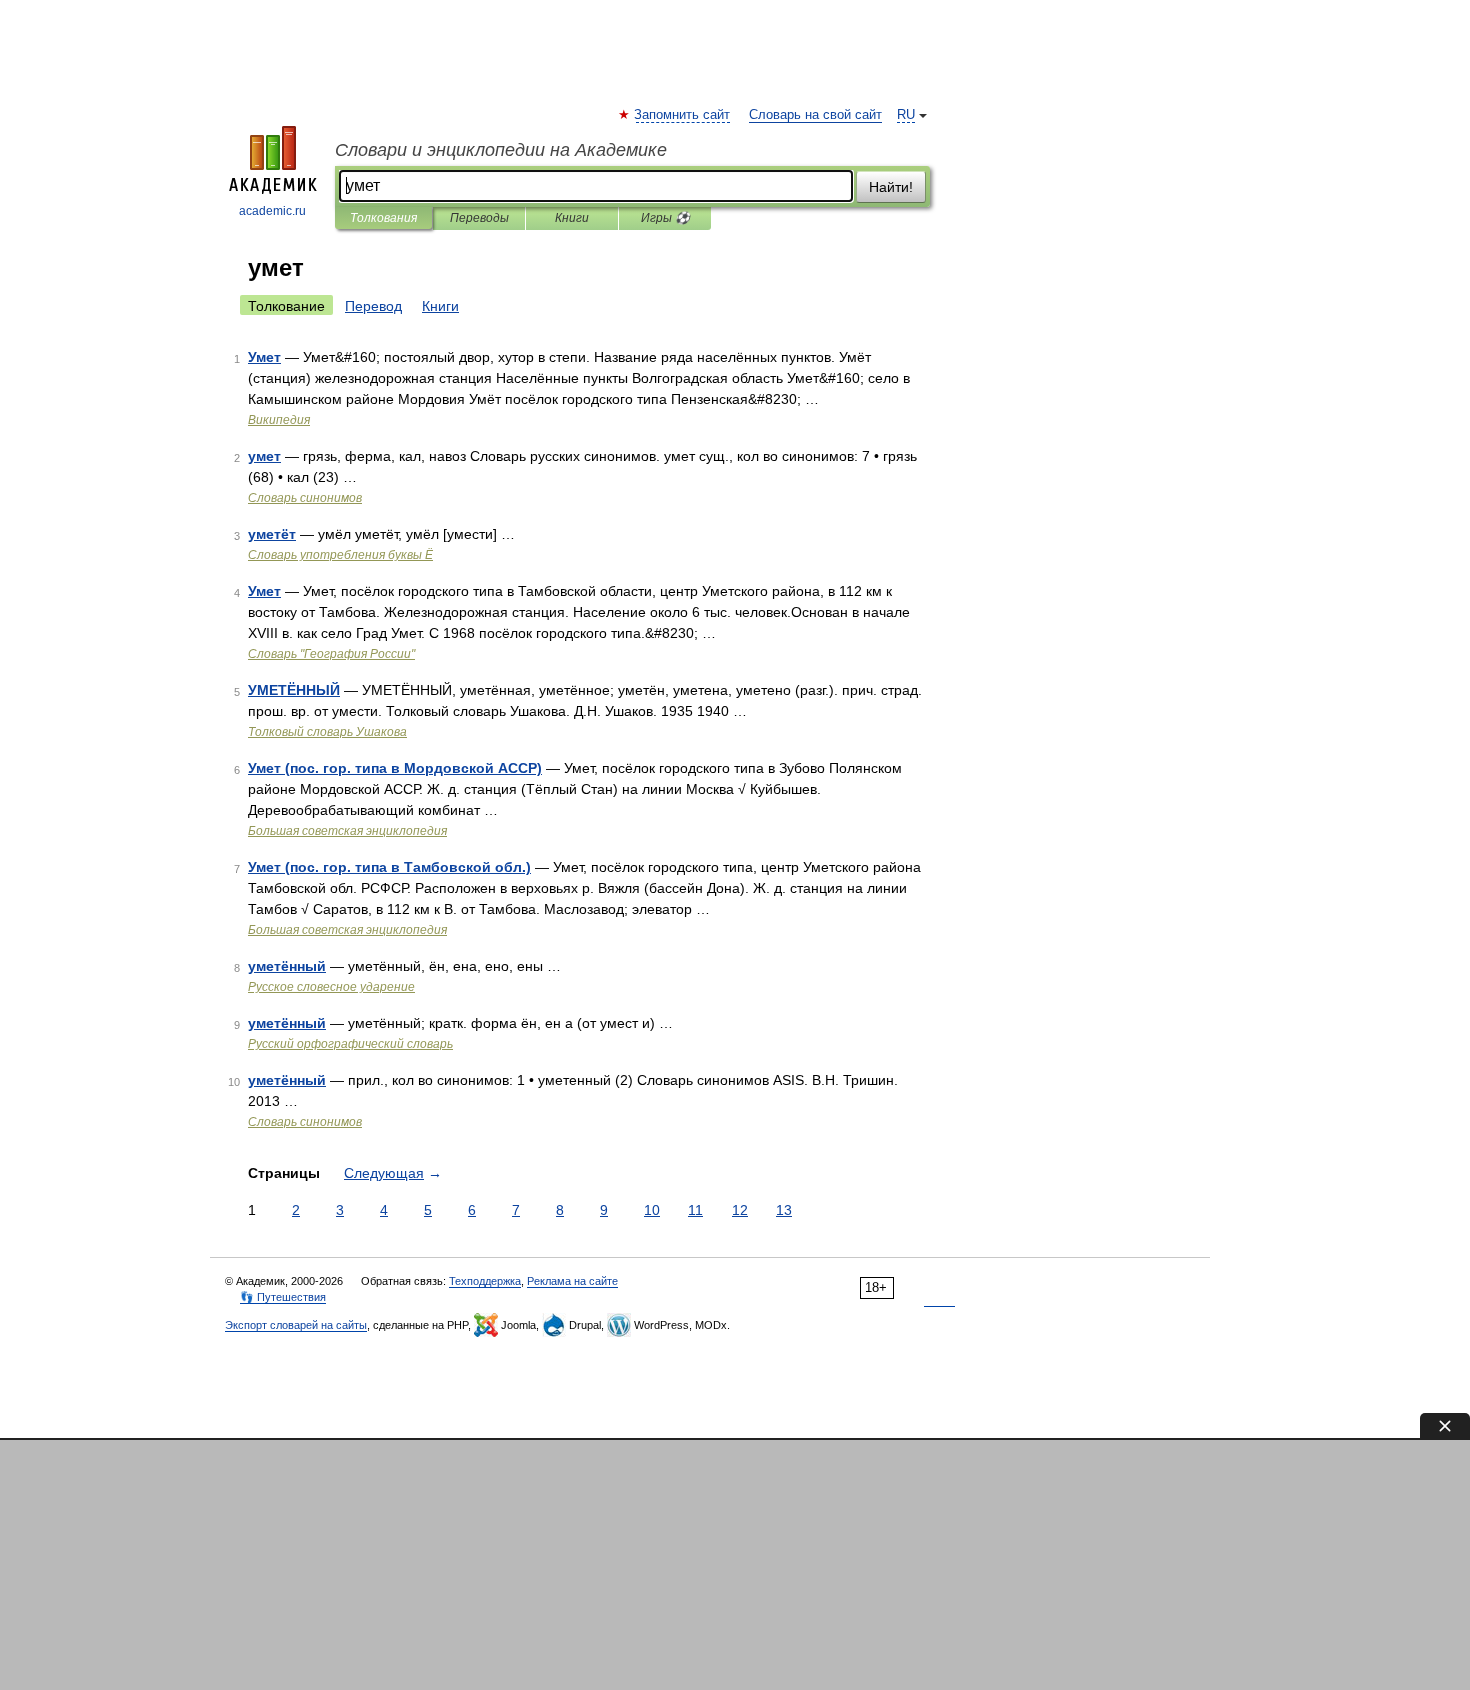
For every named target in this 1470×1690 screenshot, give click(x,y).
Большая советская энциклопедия (347, 831)
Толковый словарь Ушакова (327, 732)
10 (652, 1210)
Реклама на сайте (572, 1281)
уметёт (272, 534)
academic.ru (272, 211)
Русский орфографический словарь (350, 1044)
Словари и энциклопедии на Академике (501, 150)
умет (264, 456)
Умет (264, 357)
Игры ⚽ (665, 218)
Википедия (279, 420)
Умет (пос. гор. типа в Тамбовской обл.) (389, 867)
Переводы (479, 218)
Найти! (891, 187)
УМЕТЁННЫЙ (294, 690)
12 (740, 1210)
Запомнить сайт (683, 115)
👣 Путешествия (283, 1297)
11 (695, 1210)
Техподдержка (485, 1281)
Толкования (383, 218)
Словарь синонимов (305, 498)
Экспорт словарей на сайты (296, 1325)
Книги (572, 218)
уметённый (287, 966)
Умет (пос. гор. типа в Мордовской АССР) (395, 768)
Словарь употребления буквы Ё (340, 555)
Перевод (373, 306)
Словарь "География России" (331, 654)
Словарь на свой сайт (815, 115)
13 (784, 1210)
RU (906, 115)
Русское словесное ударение (331, 987)
